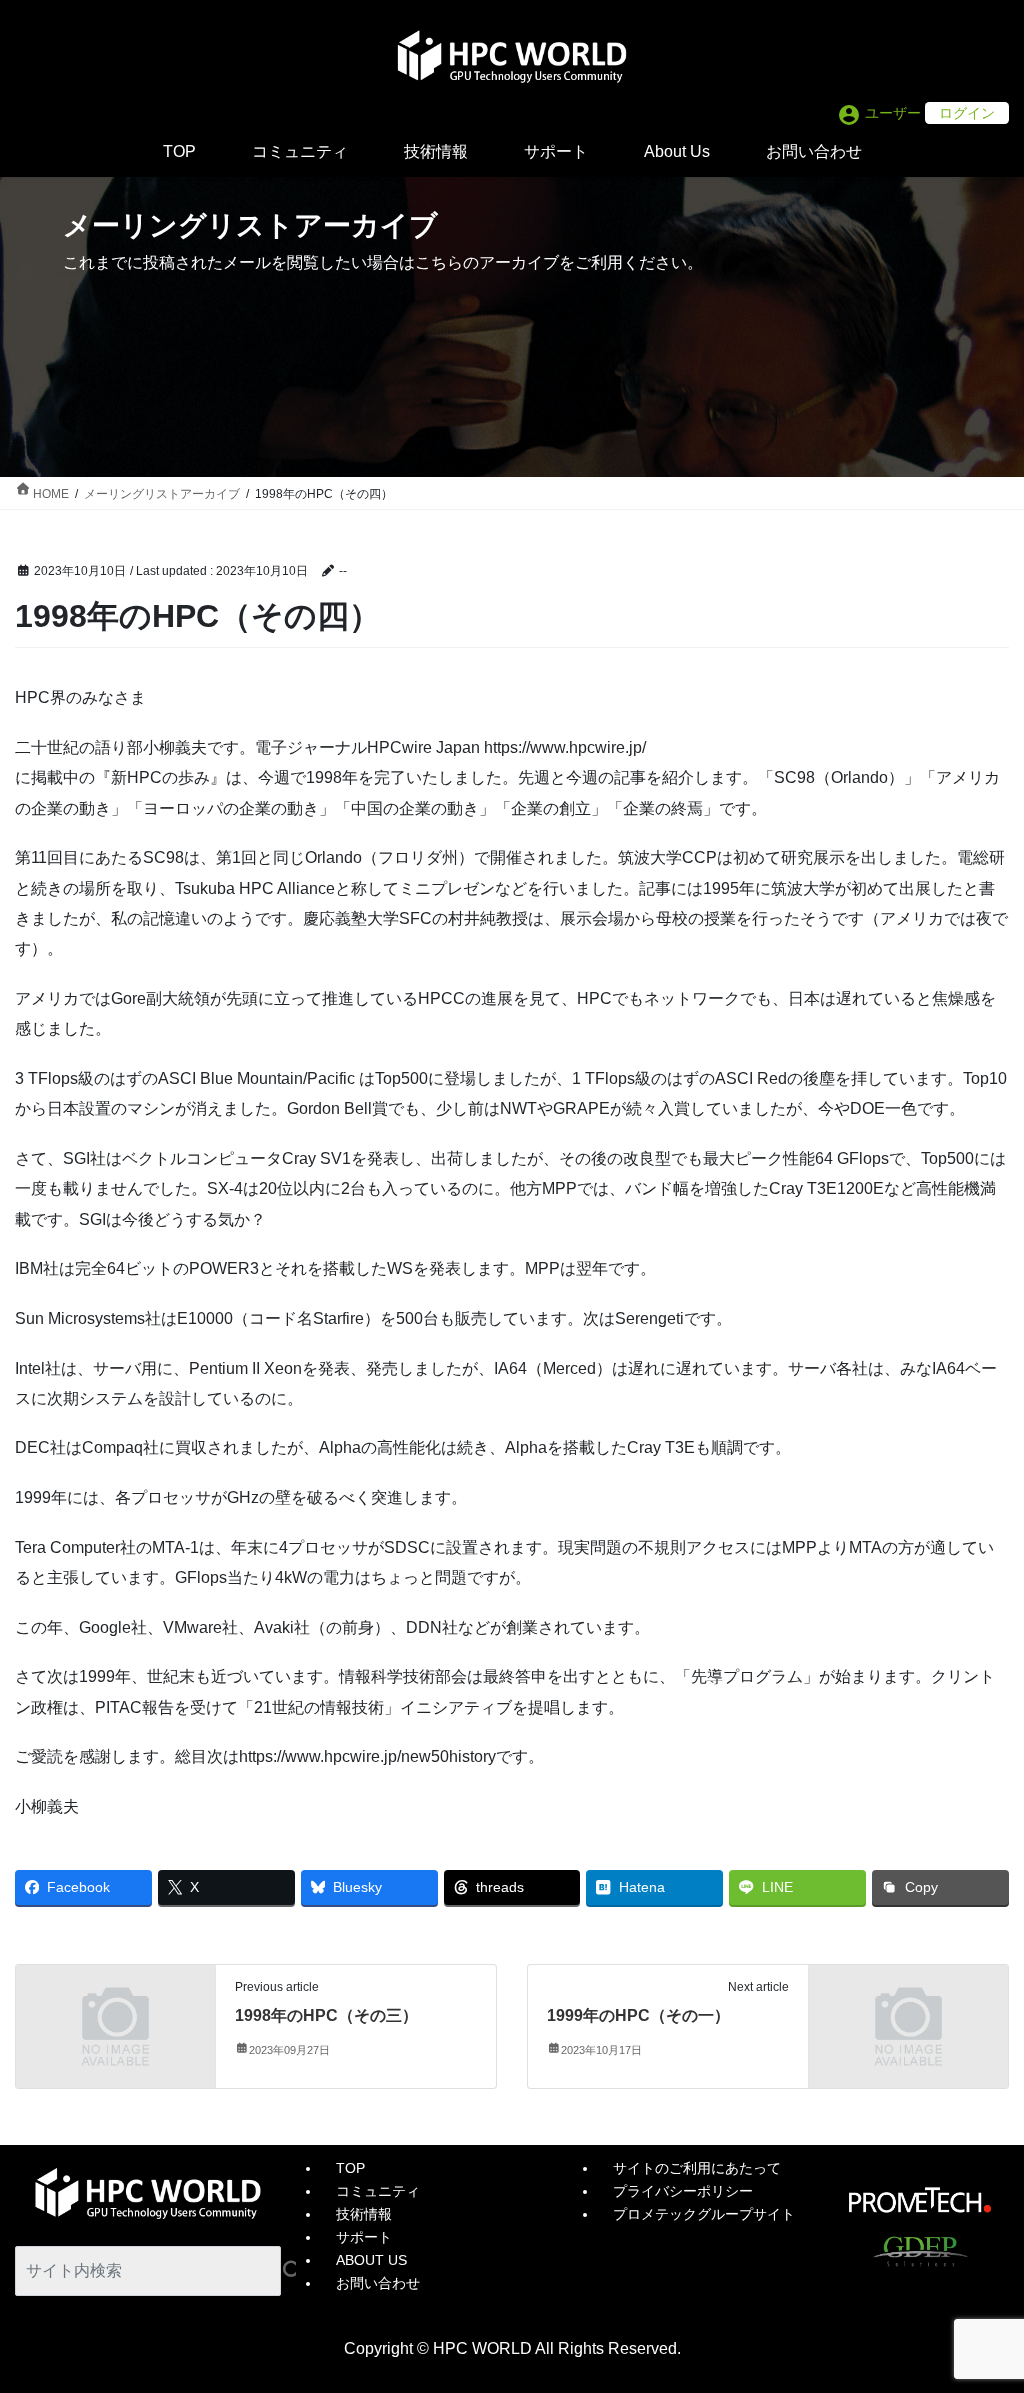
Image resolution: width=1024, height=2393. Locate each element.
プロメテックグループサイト (704, 2214)
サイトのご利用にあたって (697, 2168)
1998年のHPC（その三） (326, 2015)
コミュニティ (378, 2191)
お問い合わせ (378, 2283)
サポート (364, 2237)
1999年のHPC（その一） (638, 2015)
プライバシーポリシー (683, 2191)
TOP (350, 2168)
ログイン (967, 113)
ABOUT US (371, 2260)
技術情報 (364, 2214)
